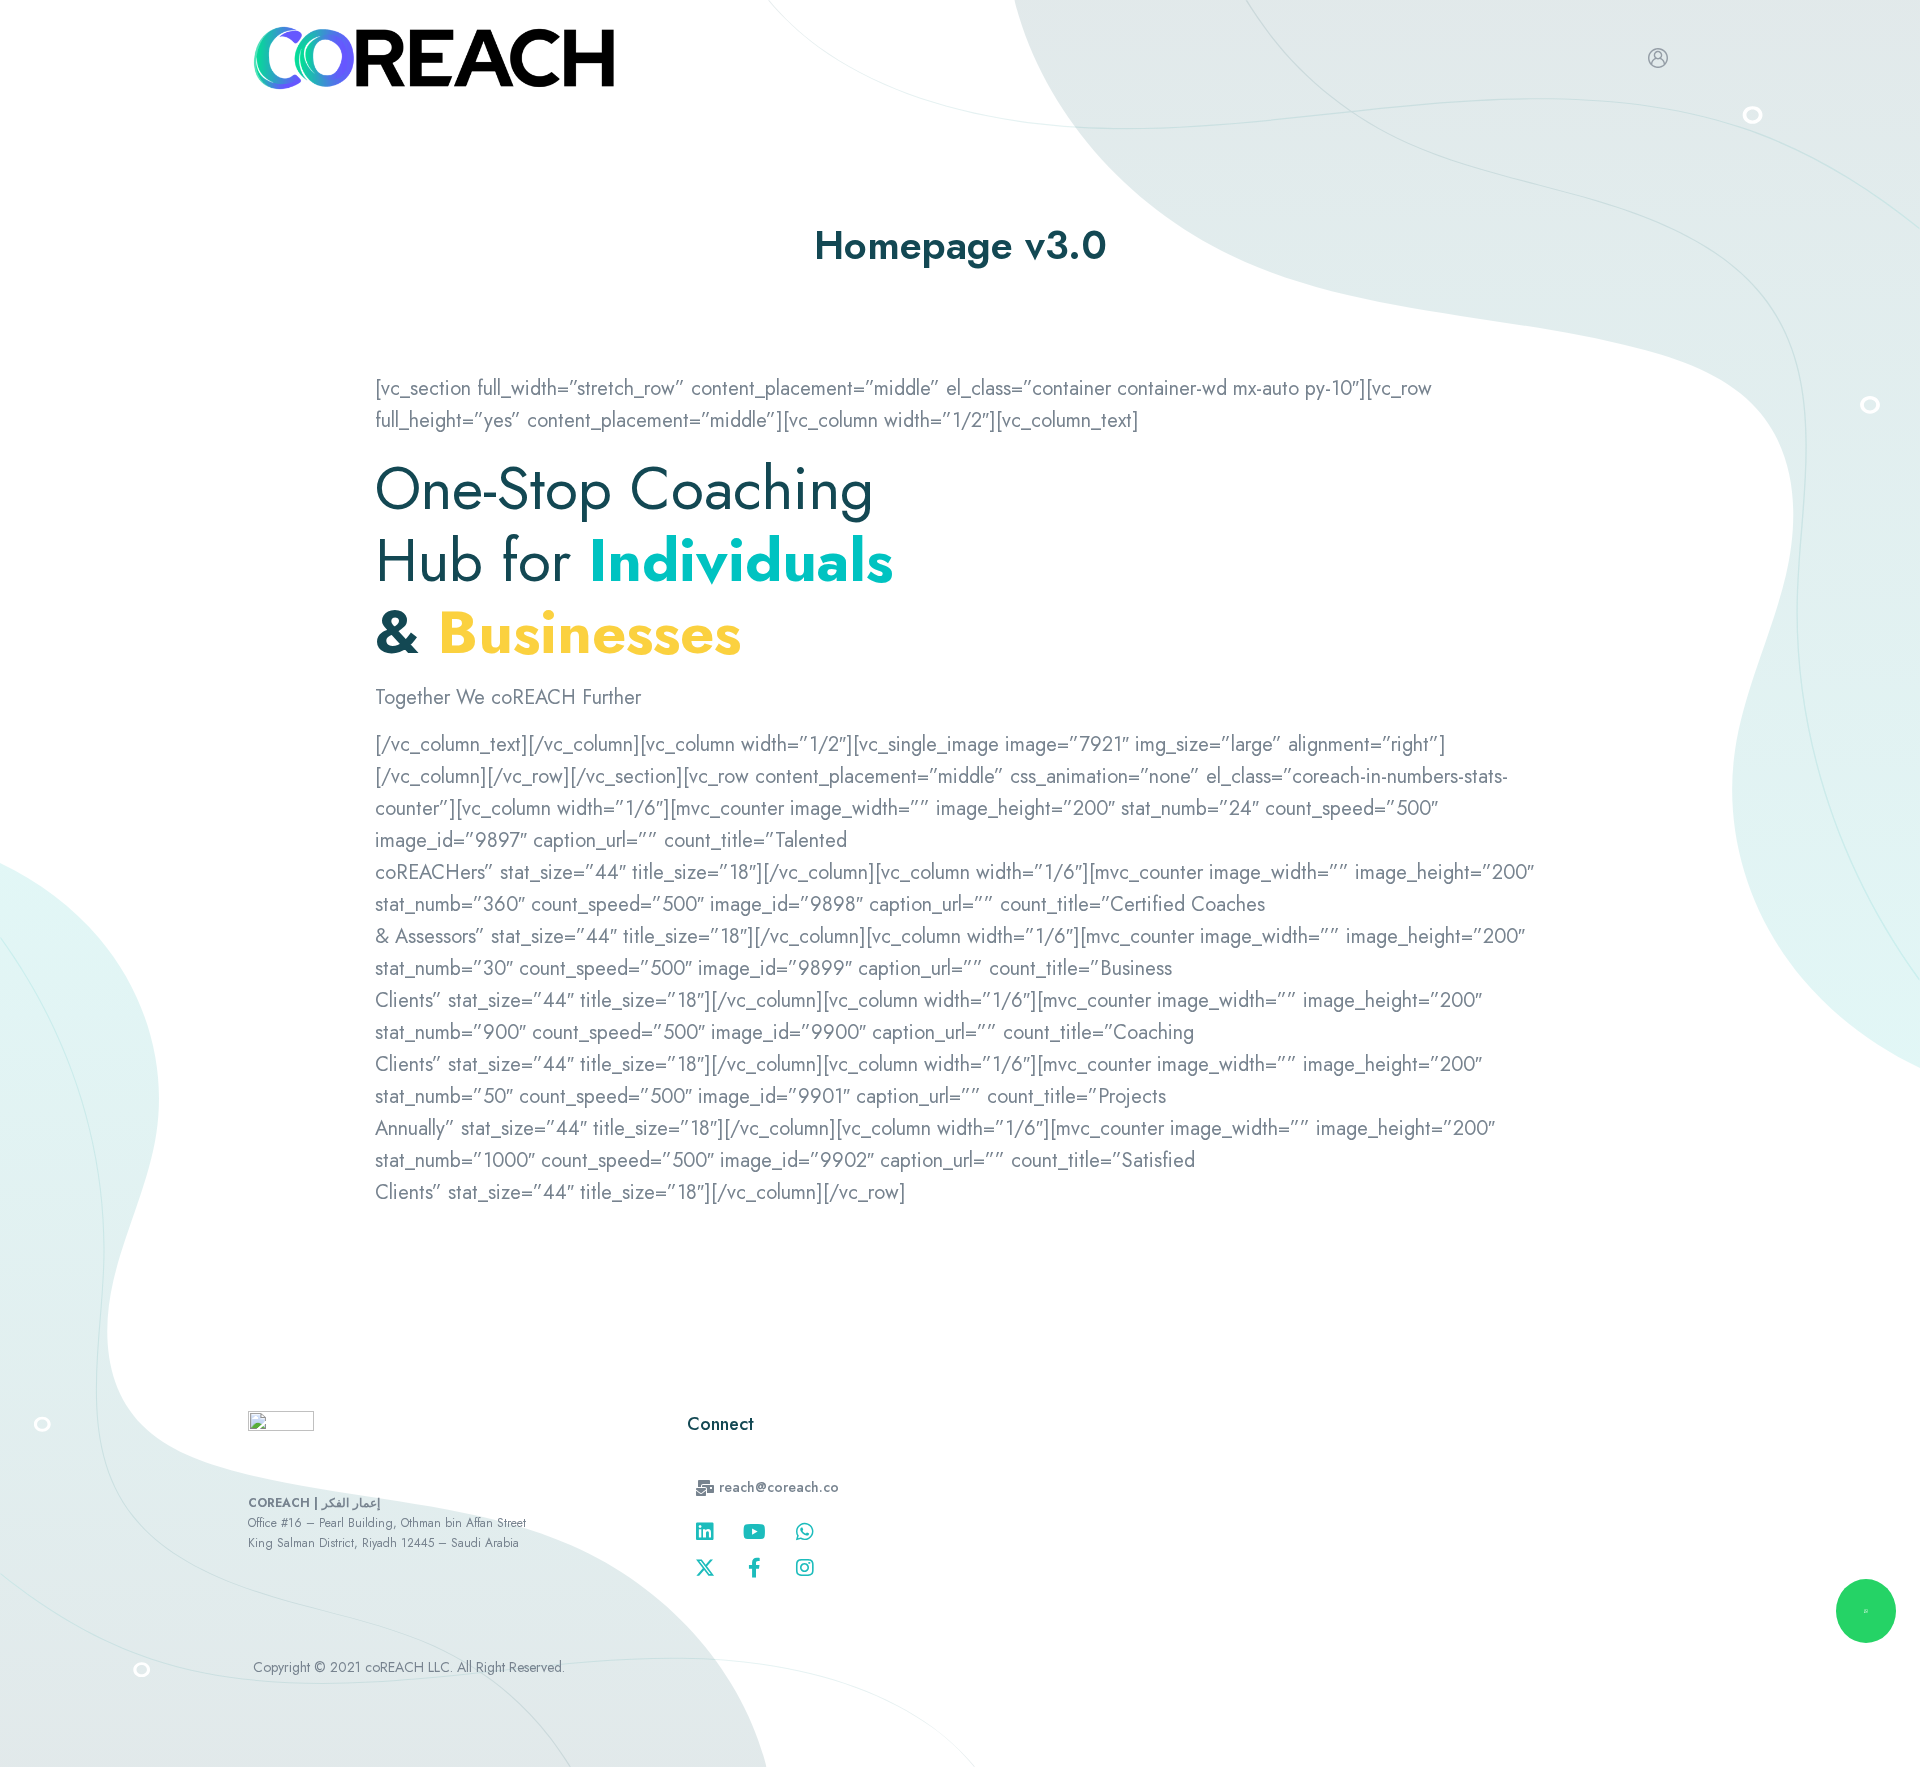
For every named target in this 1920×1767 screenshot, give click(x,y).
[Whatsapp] (805, 1532)
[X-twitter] (705, 1568)
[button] (767, 1487)
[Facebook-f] (755, 1568)
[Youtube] (755, 1532)
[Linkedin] (705, 1532)
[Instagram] (805, 1568)
